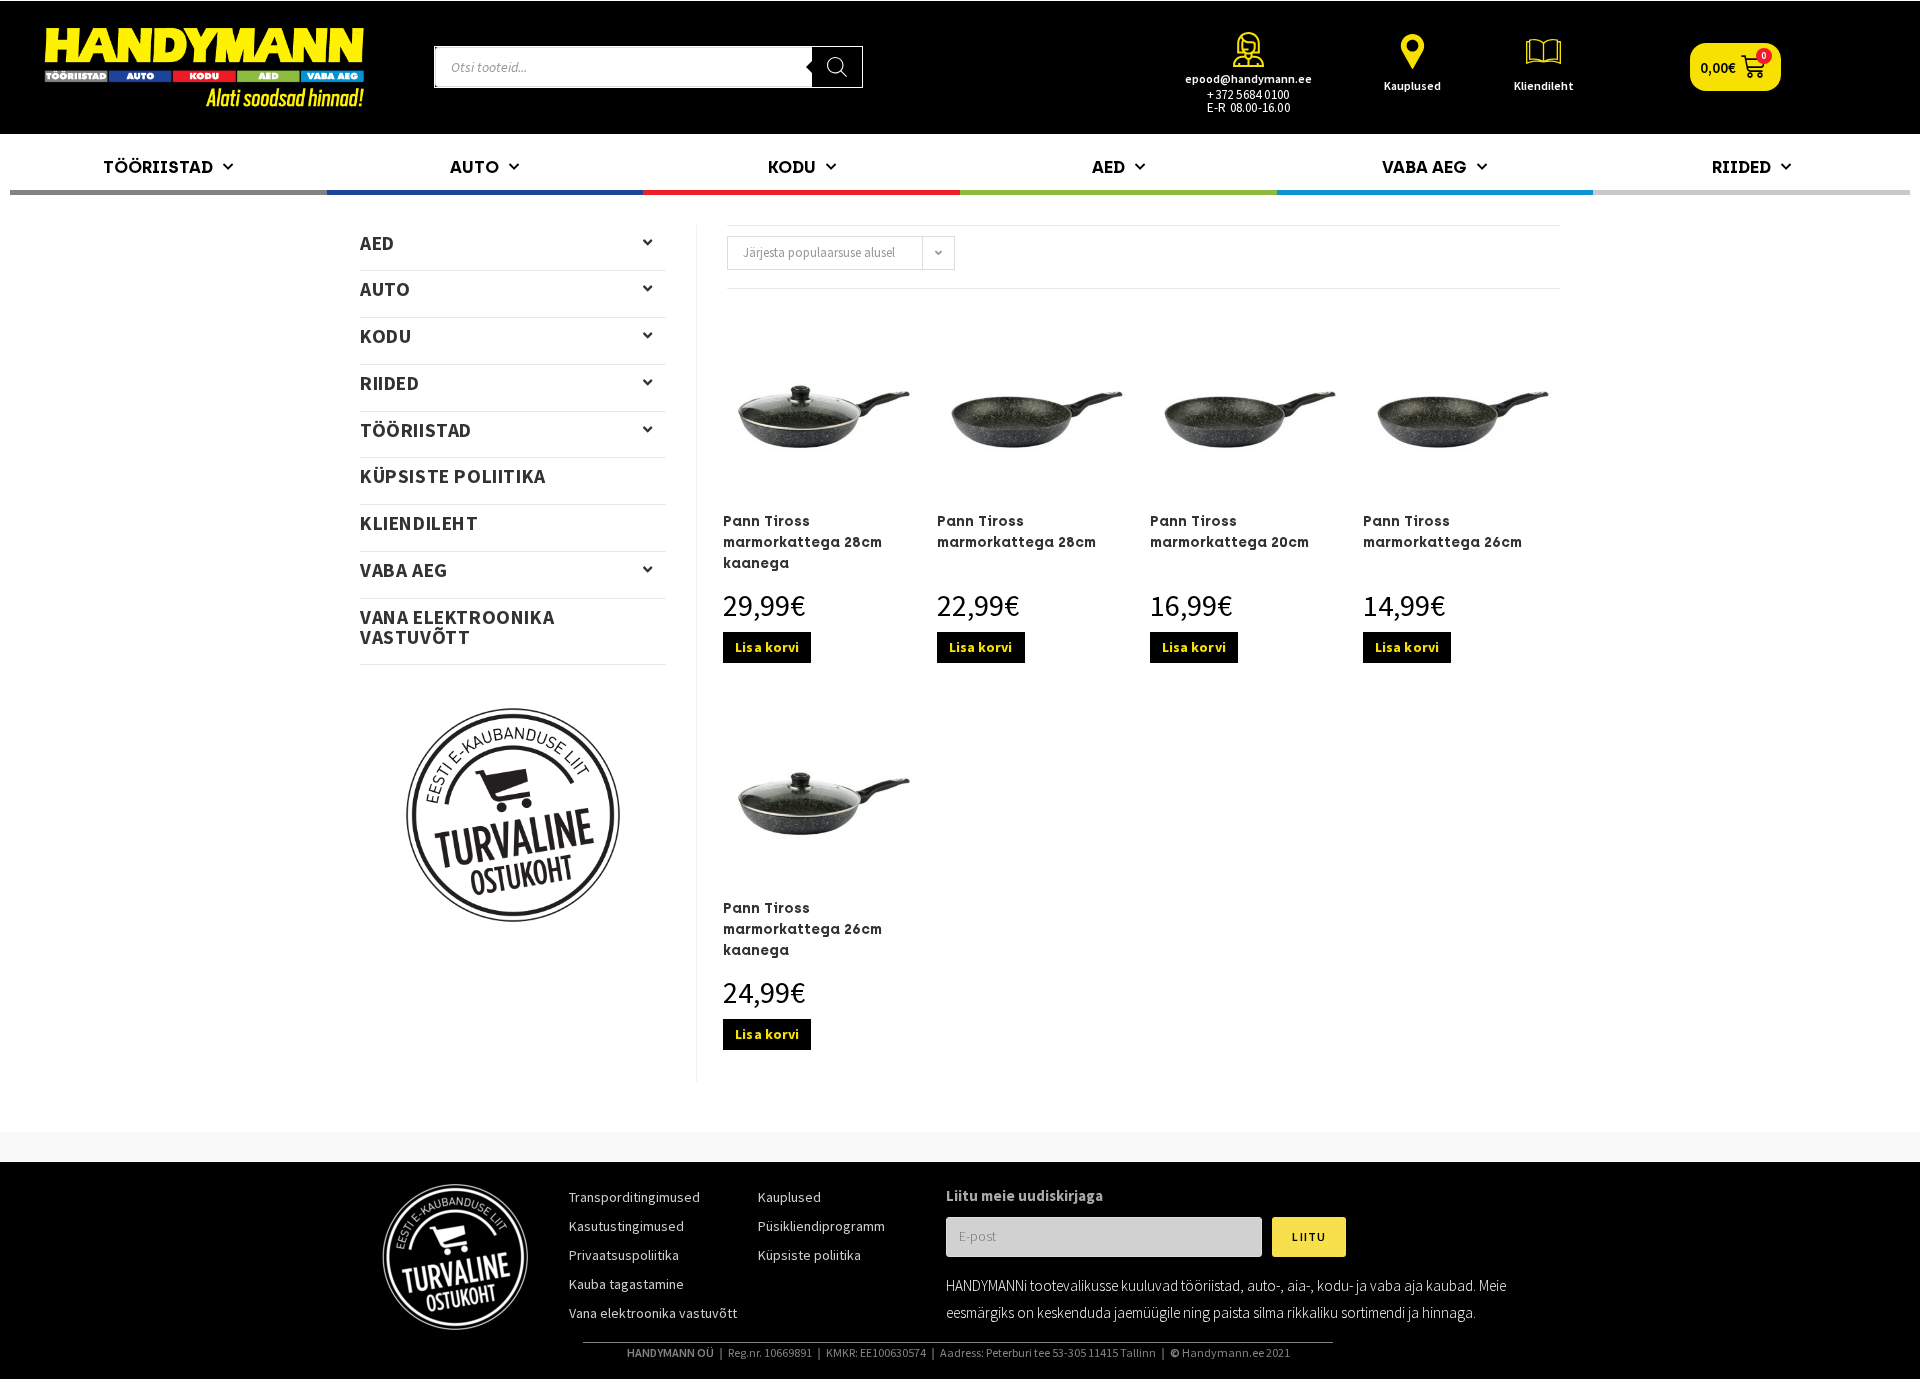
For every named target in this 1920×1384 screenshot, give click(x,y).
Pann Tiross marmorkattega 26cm (1442, 532)
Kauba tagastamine (626, 1284)
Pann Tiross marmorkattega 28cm (1016, 532)
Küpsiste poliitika (453, 476)
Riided (1741, 167)
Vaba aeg (1424, 167)
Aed (1108, 167)
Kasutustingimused (626, 1226)
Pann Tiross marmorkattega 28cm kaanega (802, 542)
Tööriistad (158, 167)
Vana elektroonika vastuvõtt (457, 627)
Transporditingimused (634, 1197)
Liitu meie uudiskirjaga (1024, 1195)
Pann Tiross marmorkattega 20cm (1229, 532)
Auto (474, 167)
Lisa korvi (767, 647)
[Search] (837, 67)
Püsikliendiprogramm (821, 1226)
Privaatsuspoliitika (624, 1255)
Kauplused (1412, 85)
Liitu (1309, 1236)
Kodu (792, 167)
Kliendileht (1544, 85)
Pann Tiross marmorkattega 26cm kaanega (802, 929)
